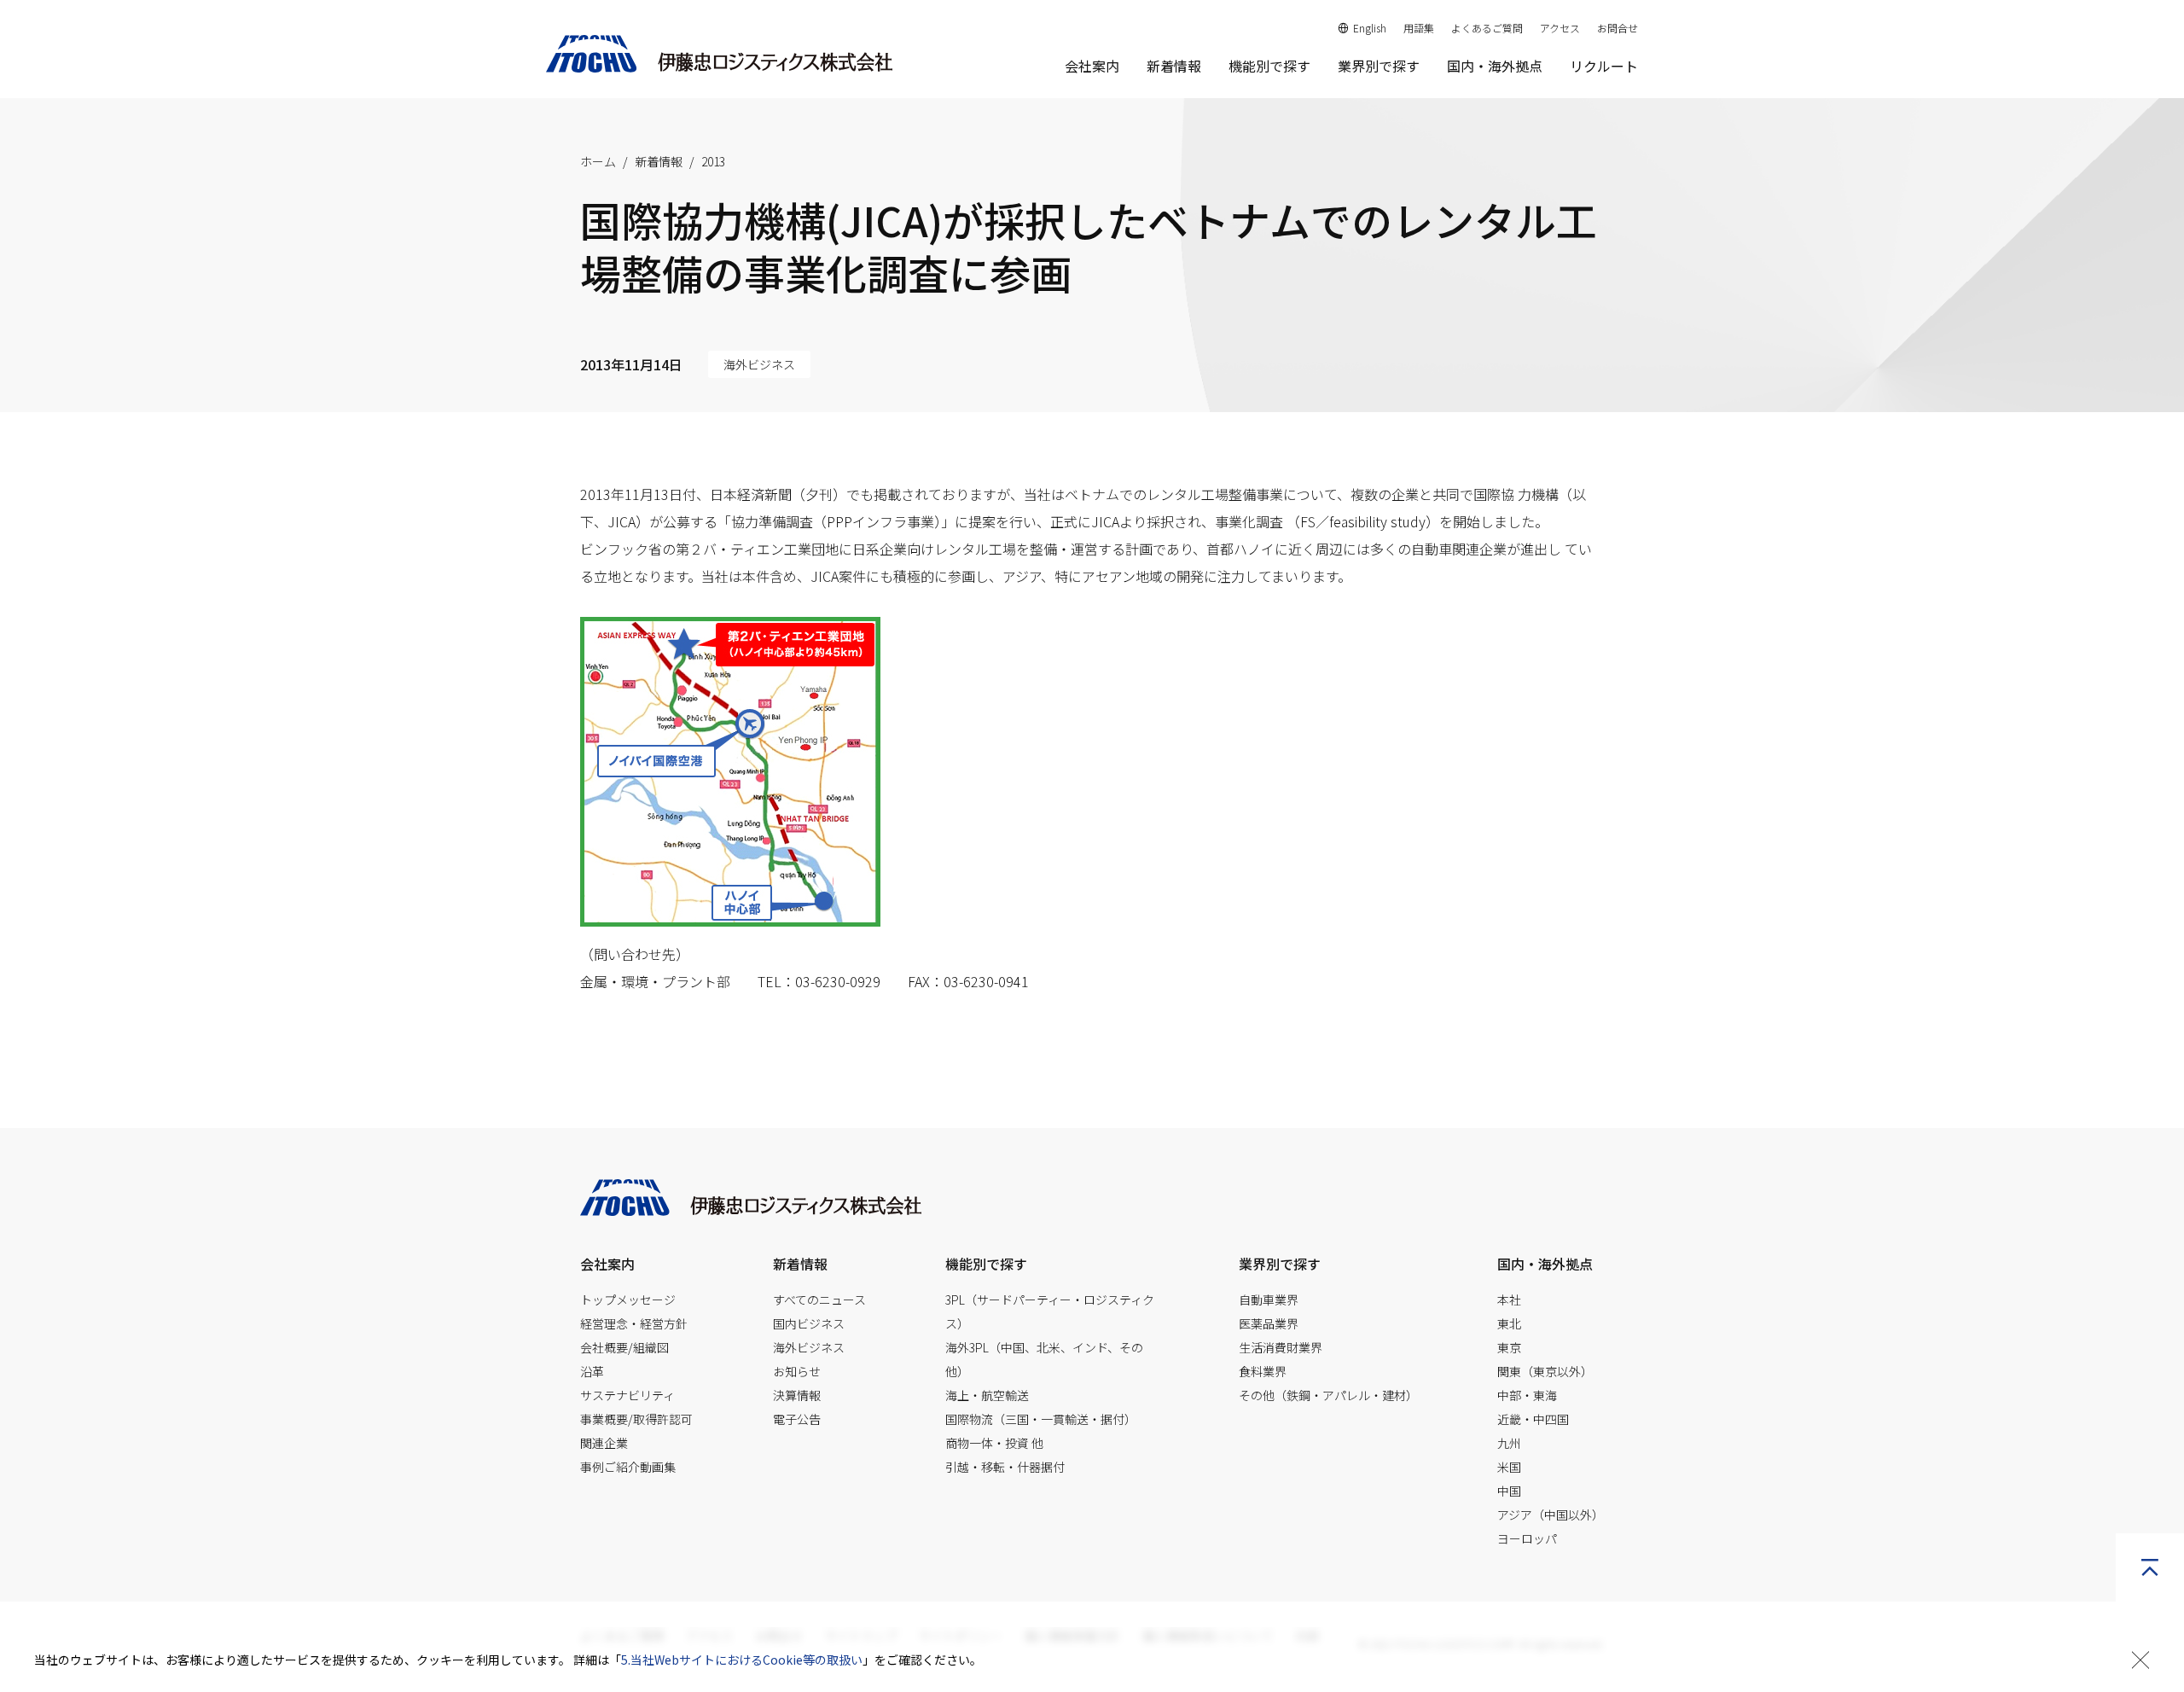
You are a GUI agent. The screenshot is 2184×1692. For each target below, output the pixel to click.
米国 (1509, 1467)
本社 (1509, 1300)
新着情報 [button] (800, 1264)
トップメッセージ (628, 1300)
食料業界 (1263, 1371)
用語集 (1419, 28)
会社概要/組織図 (624, 1347)
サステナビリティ (627, 1395)
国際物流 (1041, 1419)
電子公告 (797, 1419)
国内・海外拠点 (1495, 66)
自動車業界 (1269, 1300)
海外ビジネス (809, 1347)
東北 (1509, 1323)
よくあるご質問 (1487, 28)
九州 (1509, 1443)
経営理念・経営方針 (634, 1323)
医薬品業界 (1269, 1323)
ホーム (598, 161)
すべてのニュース (819, 1300)
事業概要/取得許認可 (636, 1419)
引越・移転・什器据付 (1005, 1467)
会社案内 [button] (1092, 66)
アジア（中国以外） (1551, 1515)
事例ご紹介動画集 (628, 1467)
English (1370, 28)
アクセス (1560, 28)
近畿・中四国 (1533, 1419)
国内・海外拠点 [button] (1545, 1264)
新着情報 (1174, 66)
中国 (1509, 1491)
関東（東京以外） (1545, 1371)
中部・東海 (1527, 1395)
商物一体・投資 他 (994, 1443)
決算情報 (797, 1395)
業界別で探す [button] (1379, 66)
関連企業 (604, 1443)
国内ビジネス (809, 1323)
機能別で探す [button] (1269, 66)
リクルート (1604, 66)
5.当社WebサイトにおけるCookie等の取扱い (742, 1660)
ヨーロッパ (1527, 1538)
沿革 (592, 1371)
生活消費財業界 (1281, 1347)
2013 (713, 161)
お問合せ (1618, 28)
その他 (1328, 1395)
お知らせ (797, 1371)
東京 (1509, 1347)
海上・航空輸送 (987, 1395)
